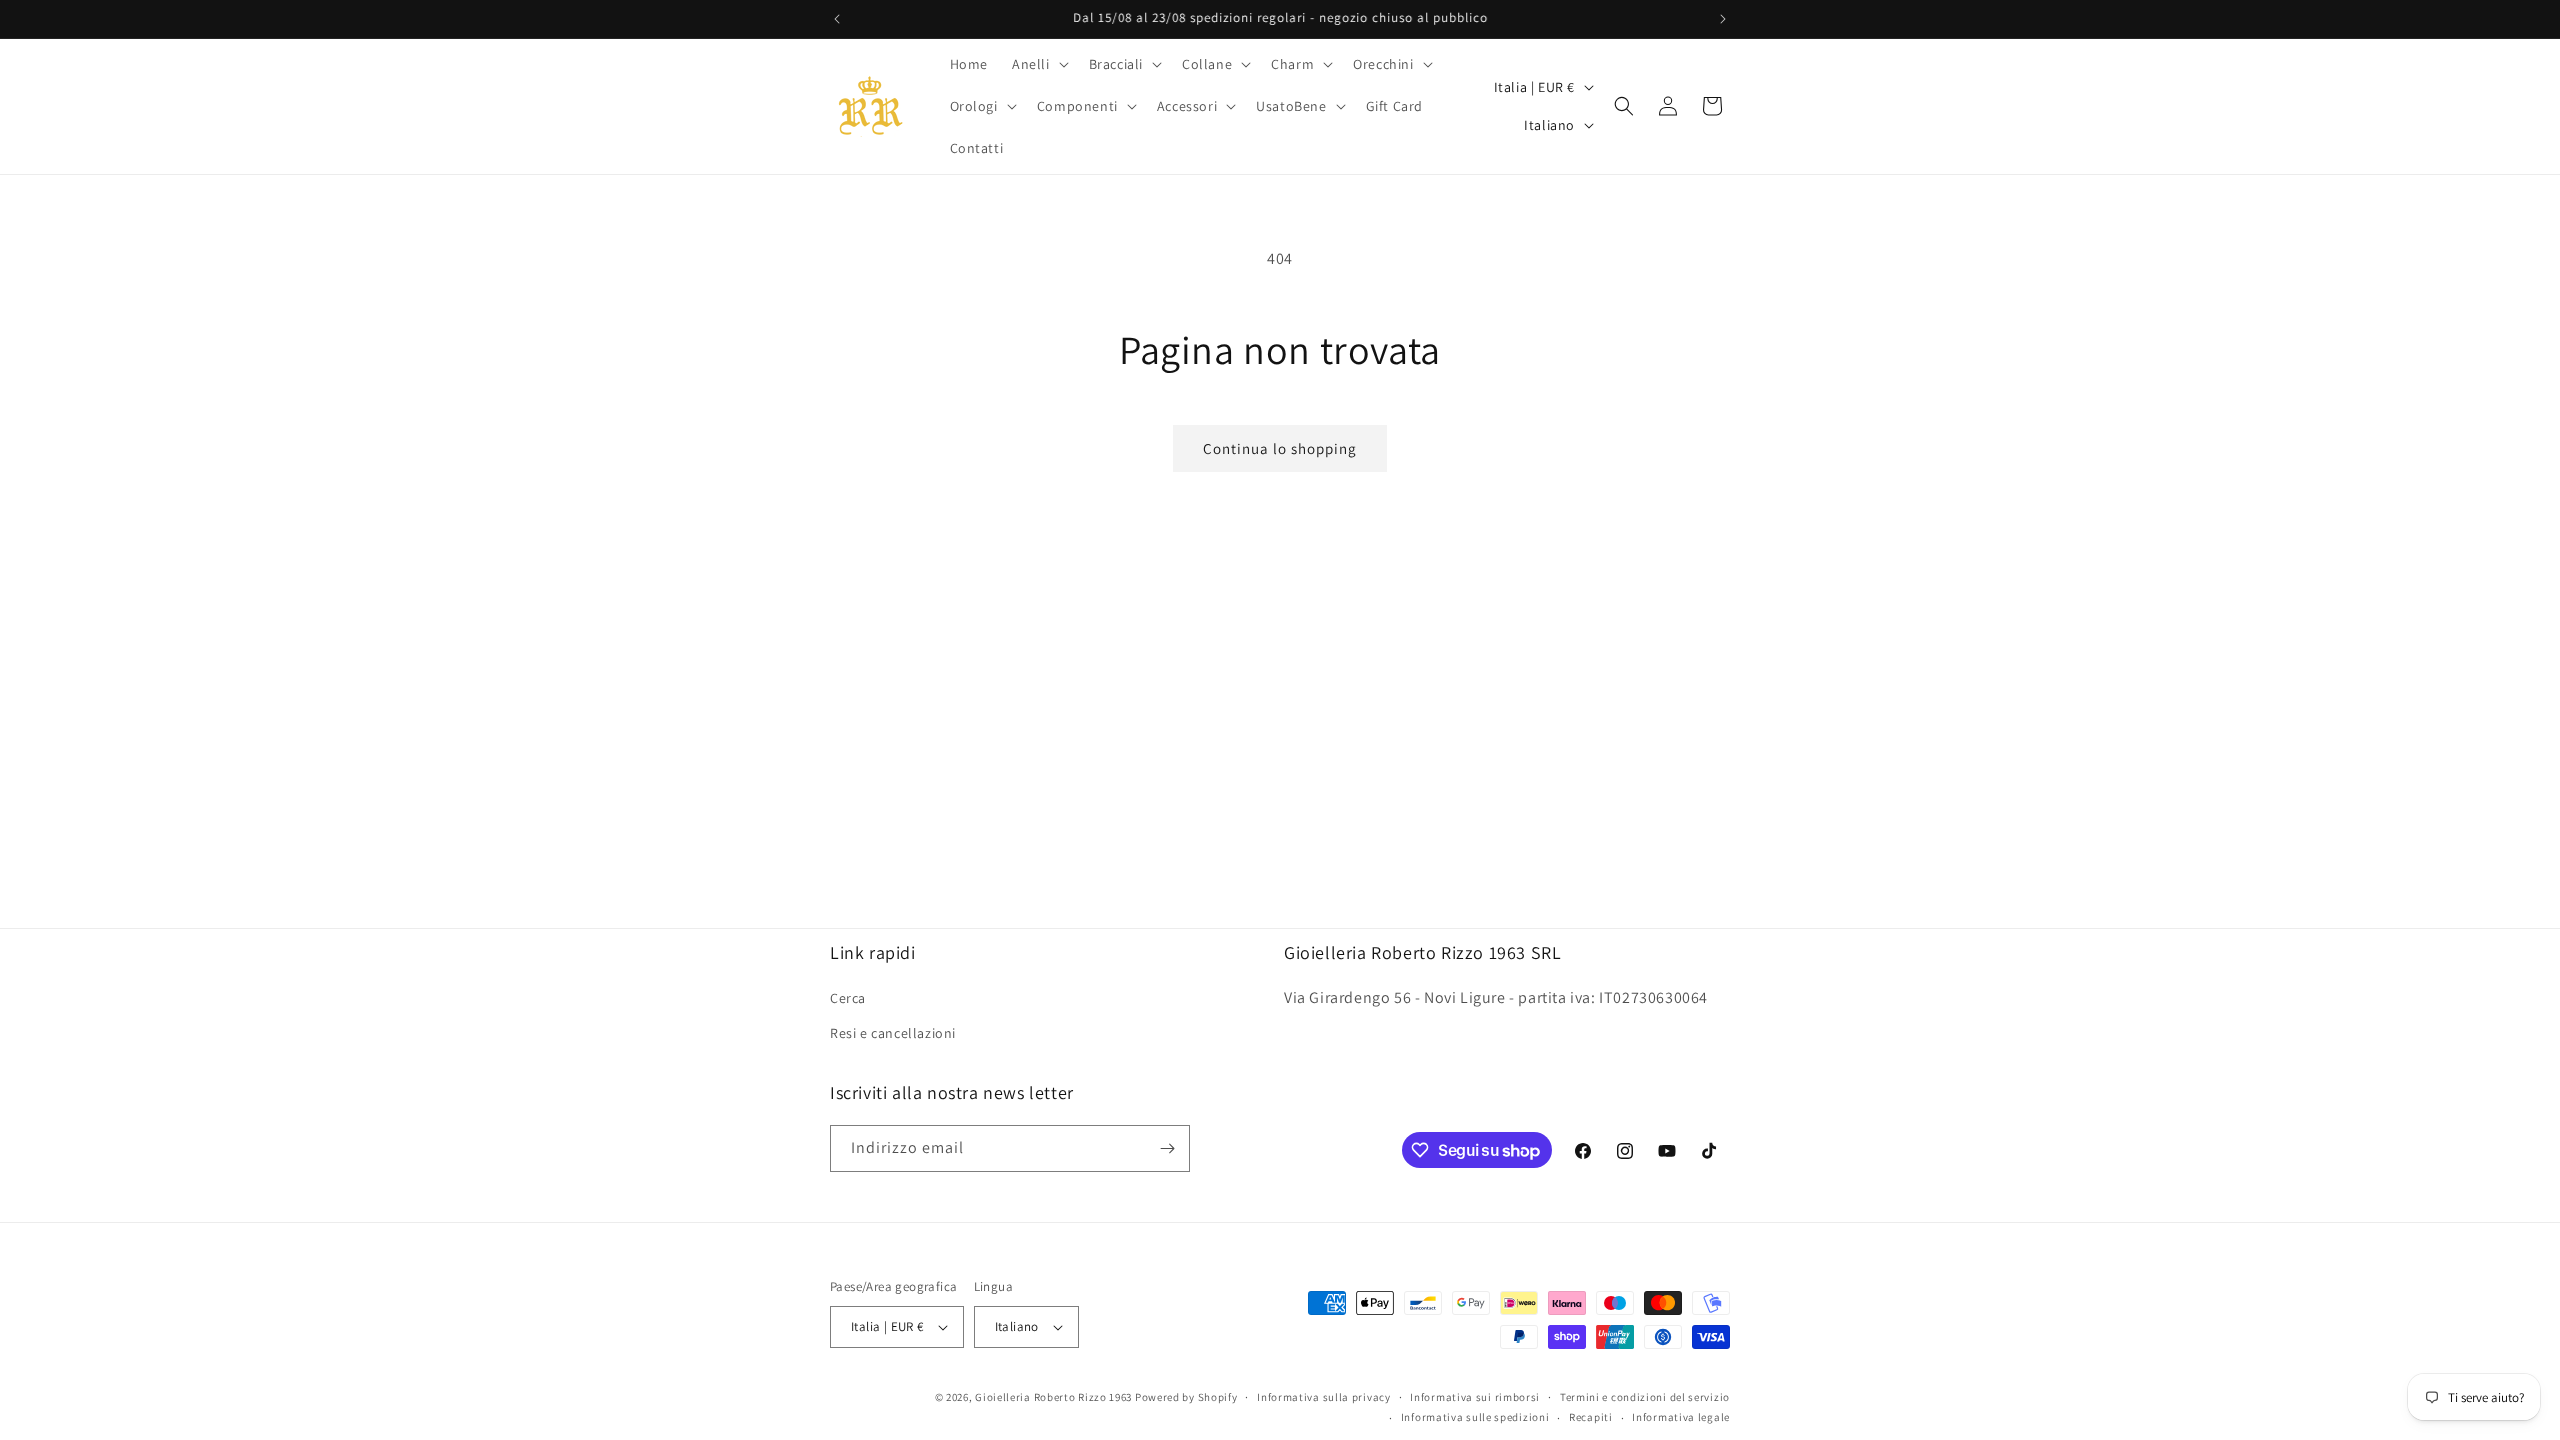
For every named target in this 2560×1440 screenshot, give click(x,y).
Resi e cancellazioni (893, 1033)
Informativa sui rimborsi (1475, 1397)
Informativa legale (1681, 1417)
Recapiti (1591, 1417)
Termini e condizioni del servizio (1645, 1397)
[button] (1038, 64)
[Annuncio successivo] (1723, 19)
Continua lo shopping (1280, 448)
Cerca (848, 998)
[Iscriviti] (1167, 1148)
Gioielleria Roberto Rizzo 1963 (1053, 1397)
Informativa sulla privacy (1324, 1397)
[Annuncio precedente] (837, 19)
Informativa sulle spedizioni (1475, 1417)
